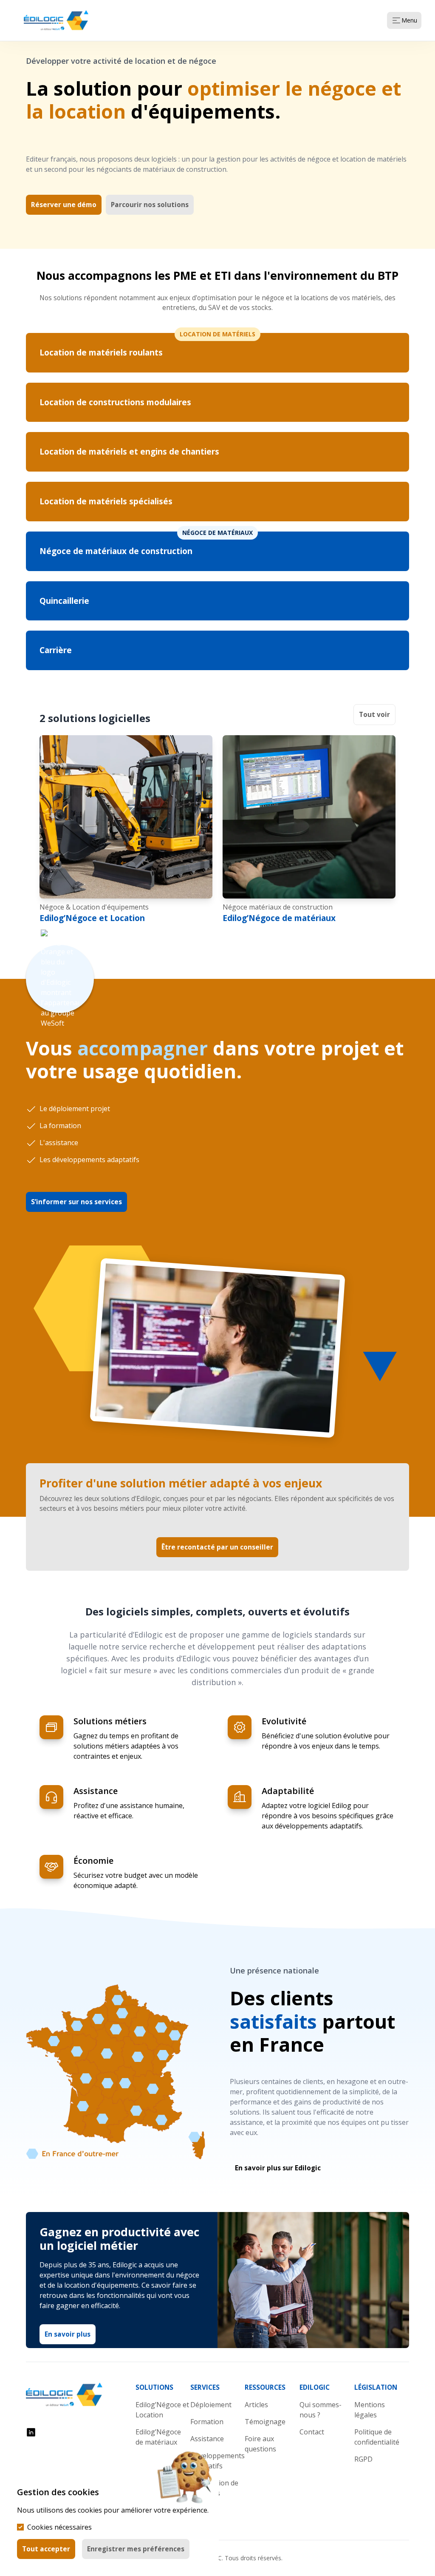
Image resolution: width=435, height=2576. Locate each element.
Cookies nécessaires (59, 2527)
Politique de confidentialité (377, 2437)
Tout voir (374, 714)
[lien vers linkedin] (31, 2432)
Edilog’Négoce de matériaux (279, 918)
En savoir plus (68, 2334)
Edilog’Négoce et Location (92, 918)
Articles (256, 2405)
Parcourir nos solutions (150, 205)
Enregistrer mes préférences (136, 2549)
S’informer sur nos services (76, 1202)
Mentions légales (370, 2410)
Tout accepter (46, 2549)
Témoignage (265, 2422)
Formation (207, 2422)
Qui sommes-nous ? (321, 2410)
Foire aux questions (260, 2444)
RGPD (363, 2459)
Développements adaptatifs (217, 2461)
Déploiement (211, 2405)
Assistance (207, 2439)
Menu (409, 20)
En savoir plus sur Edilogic (278, 2168)
